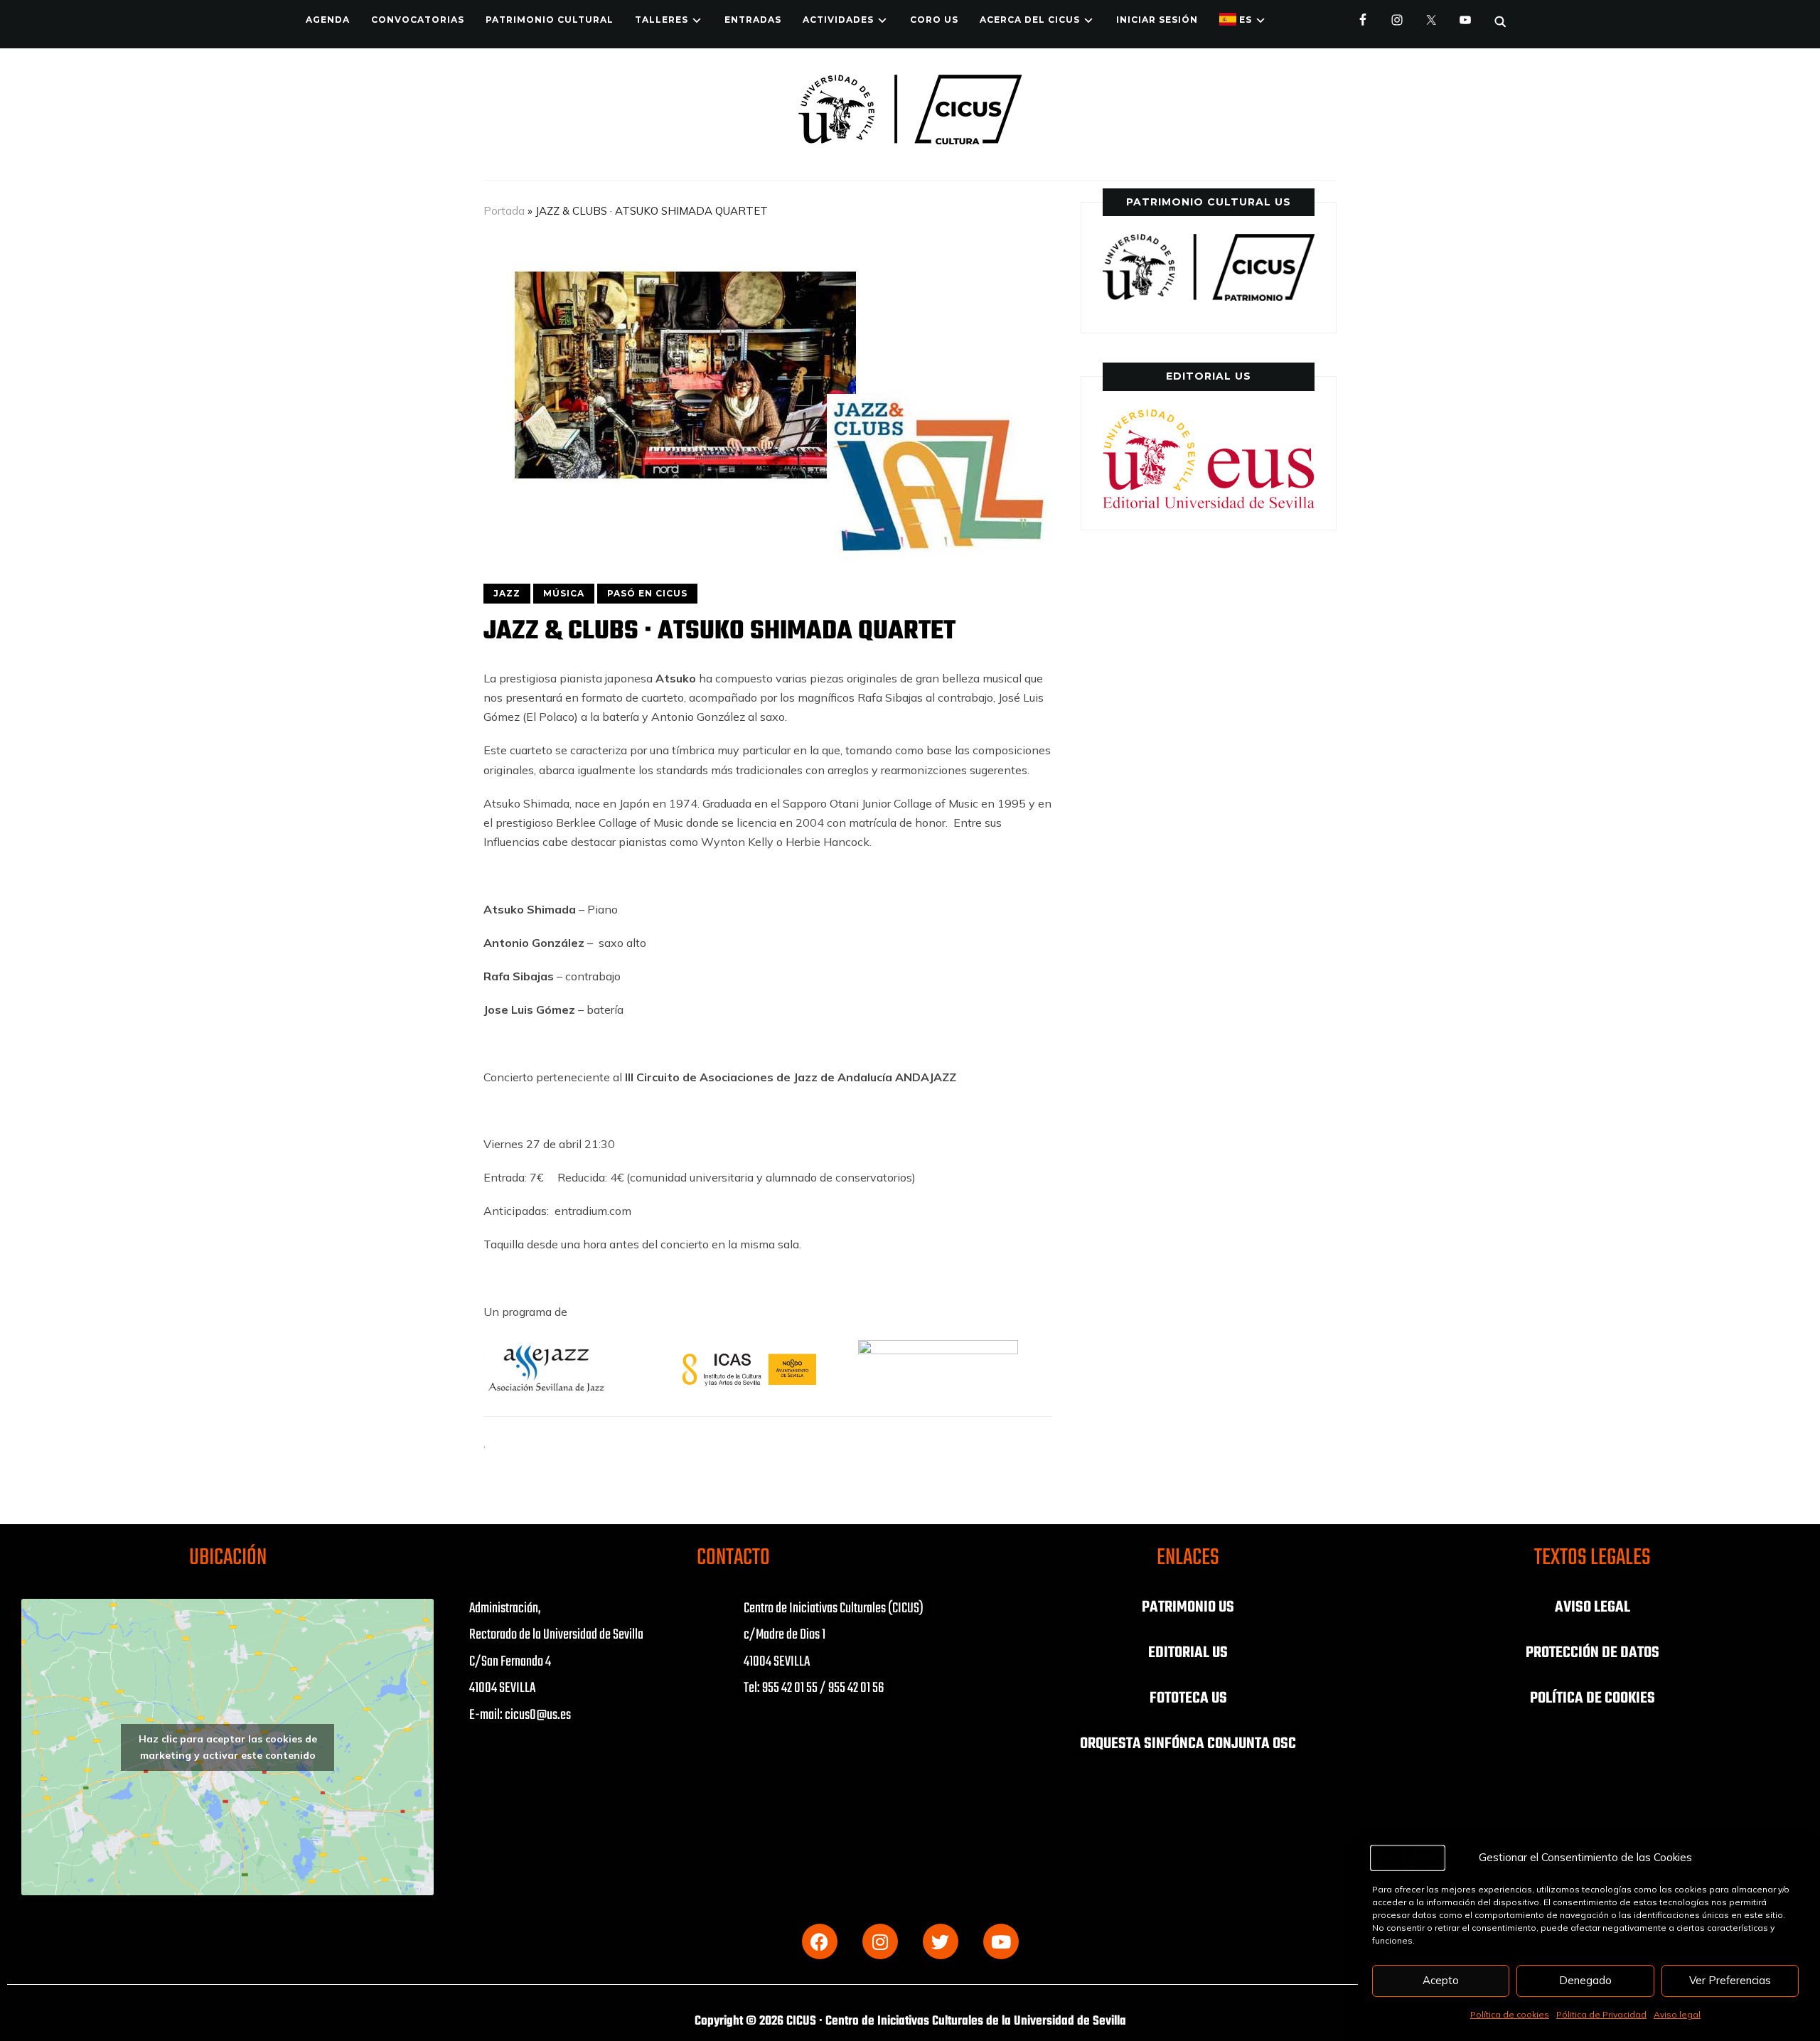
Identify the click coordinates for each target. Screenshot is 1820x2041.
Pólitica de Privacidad (1601, 2014)
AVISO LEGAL (1592, 1607)
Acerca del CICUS (1030, 20)
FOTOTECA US (1188, 1698)
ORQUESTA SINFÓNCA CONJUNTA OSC (1188, 1744)
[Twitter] (941, 1941)
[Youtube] (1001, 1941)
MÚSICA (564, 593)
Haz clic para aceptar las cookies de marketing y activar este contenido (228, 1747)
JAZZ (507, 593)
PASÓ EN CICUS (647, 593)
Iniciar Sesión (1157, 20)
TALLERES (662, 20)
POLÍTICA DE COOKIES (1592, 1698)
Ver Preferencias (1730, 1980)
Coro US (934, 20)
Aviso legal (1677, 2014)
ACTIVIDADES (838, 20)
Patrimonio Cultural (550, 20)
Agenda (328, 20)
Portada (504, 211)
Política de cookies (1510, 2014)
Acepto (1441, 1980)
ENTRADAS (753, 20)
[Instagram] (880, 1941)
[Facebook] (820, 1941)
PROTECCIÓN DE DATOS (1592, 1653)
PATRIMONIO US (1188, 1607)
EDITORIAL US (1188, 1653)
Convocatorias (418, 20)
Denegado (1585, 1980)
